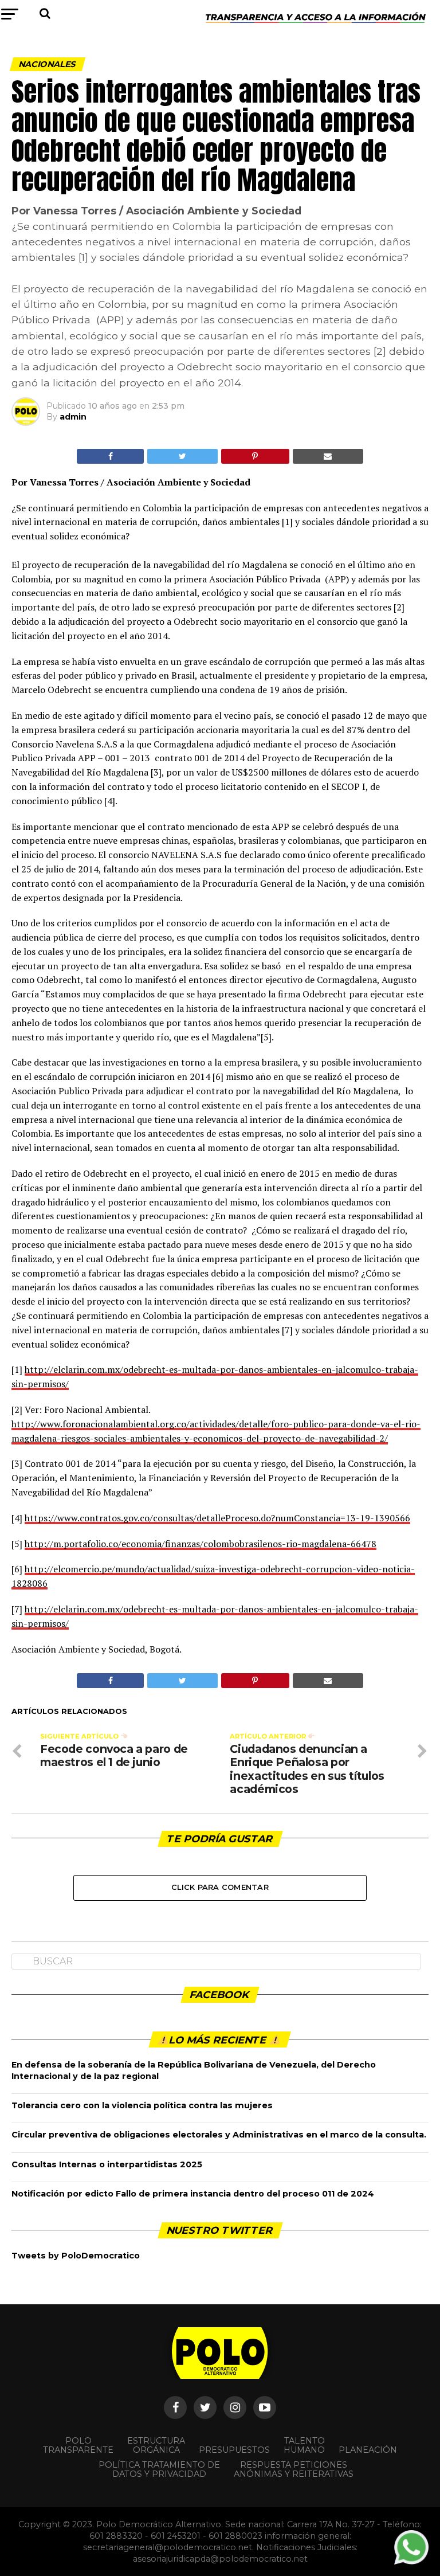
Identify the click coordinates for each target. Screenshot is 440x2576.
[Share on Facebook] (110, 456)
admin (73, 417)
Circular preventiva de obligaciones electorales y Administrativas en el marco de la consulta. (219, 2135)
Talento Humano (304, 2445)
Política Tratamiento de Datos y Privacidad (159, 2469)
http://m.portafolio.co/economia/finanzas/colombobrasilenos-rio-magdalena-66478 (201, 1544)
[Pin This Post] (255, 456)
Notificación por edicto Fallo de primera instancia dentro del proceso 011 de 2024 (193, 2194)
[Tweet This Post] (182, 456)
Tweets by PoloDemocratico (76, 2256)
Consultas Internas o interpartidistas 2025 (107, 2164)
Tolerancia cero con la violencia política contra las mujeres (142, 2105)
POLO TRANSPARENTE (78, 2445)
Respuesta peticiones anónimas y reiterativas (294, 2469)
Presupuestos (234, 2450)
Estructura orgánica (156, 2445)
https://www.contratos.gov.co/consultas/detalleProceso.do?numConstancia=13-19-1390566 (217, 1518)
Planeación (368, 2450)
